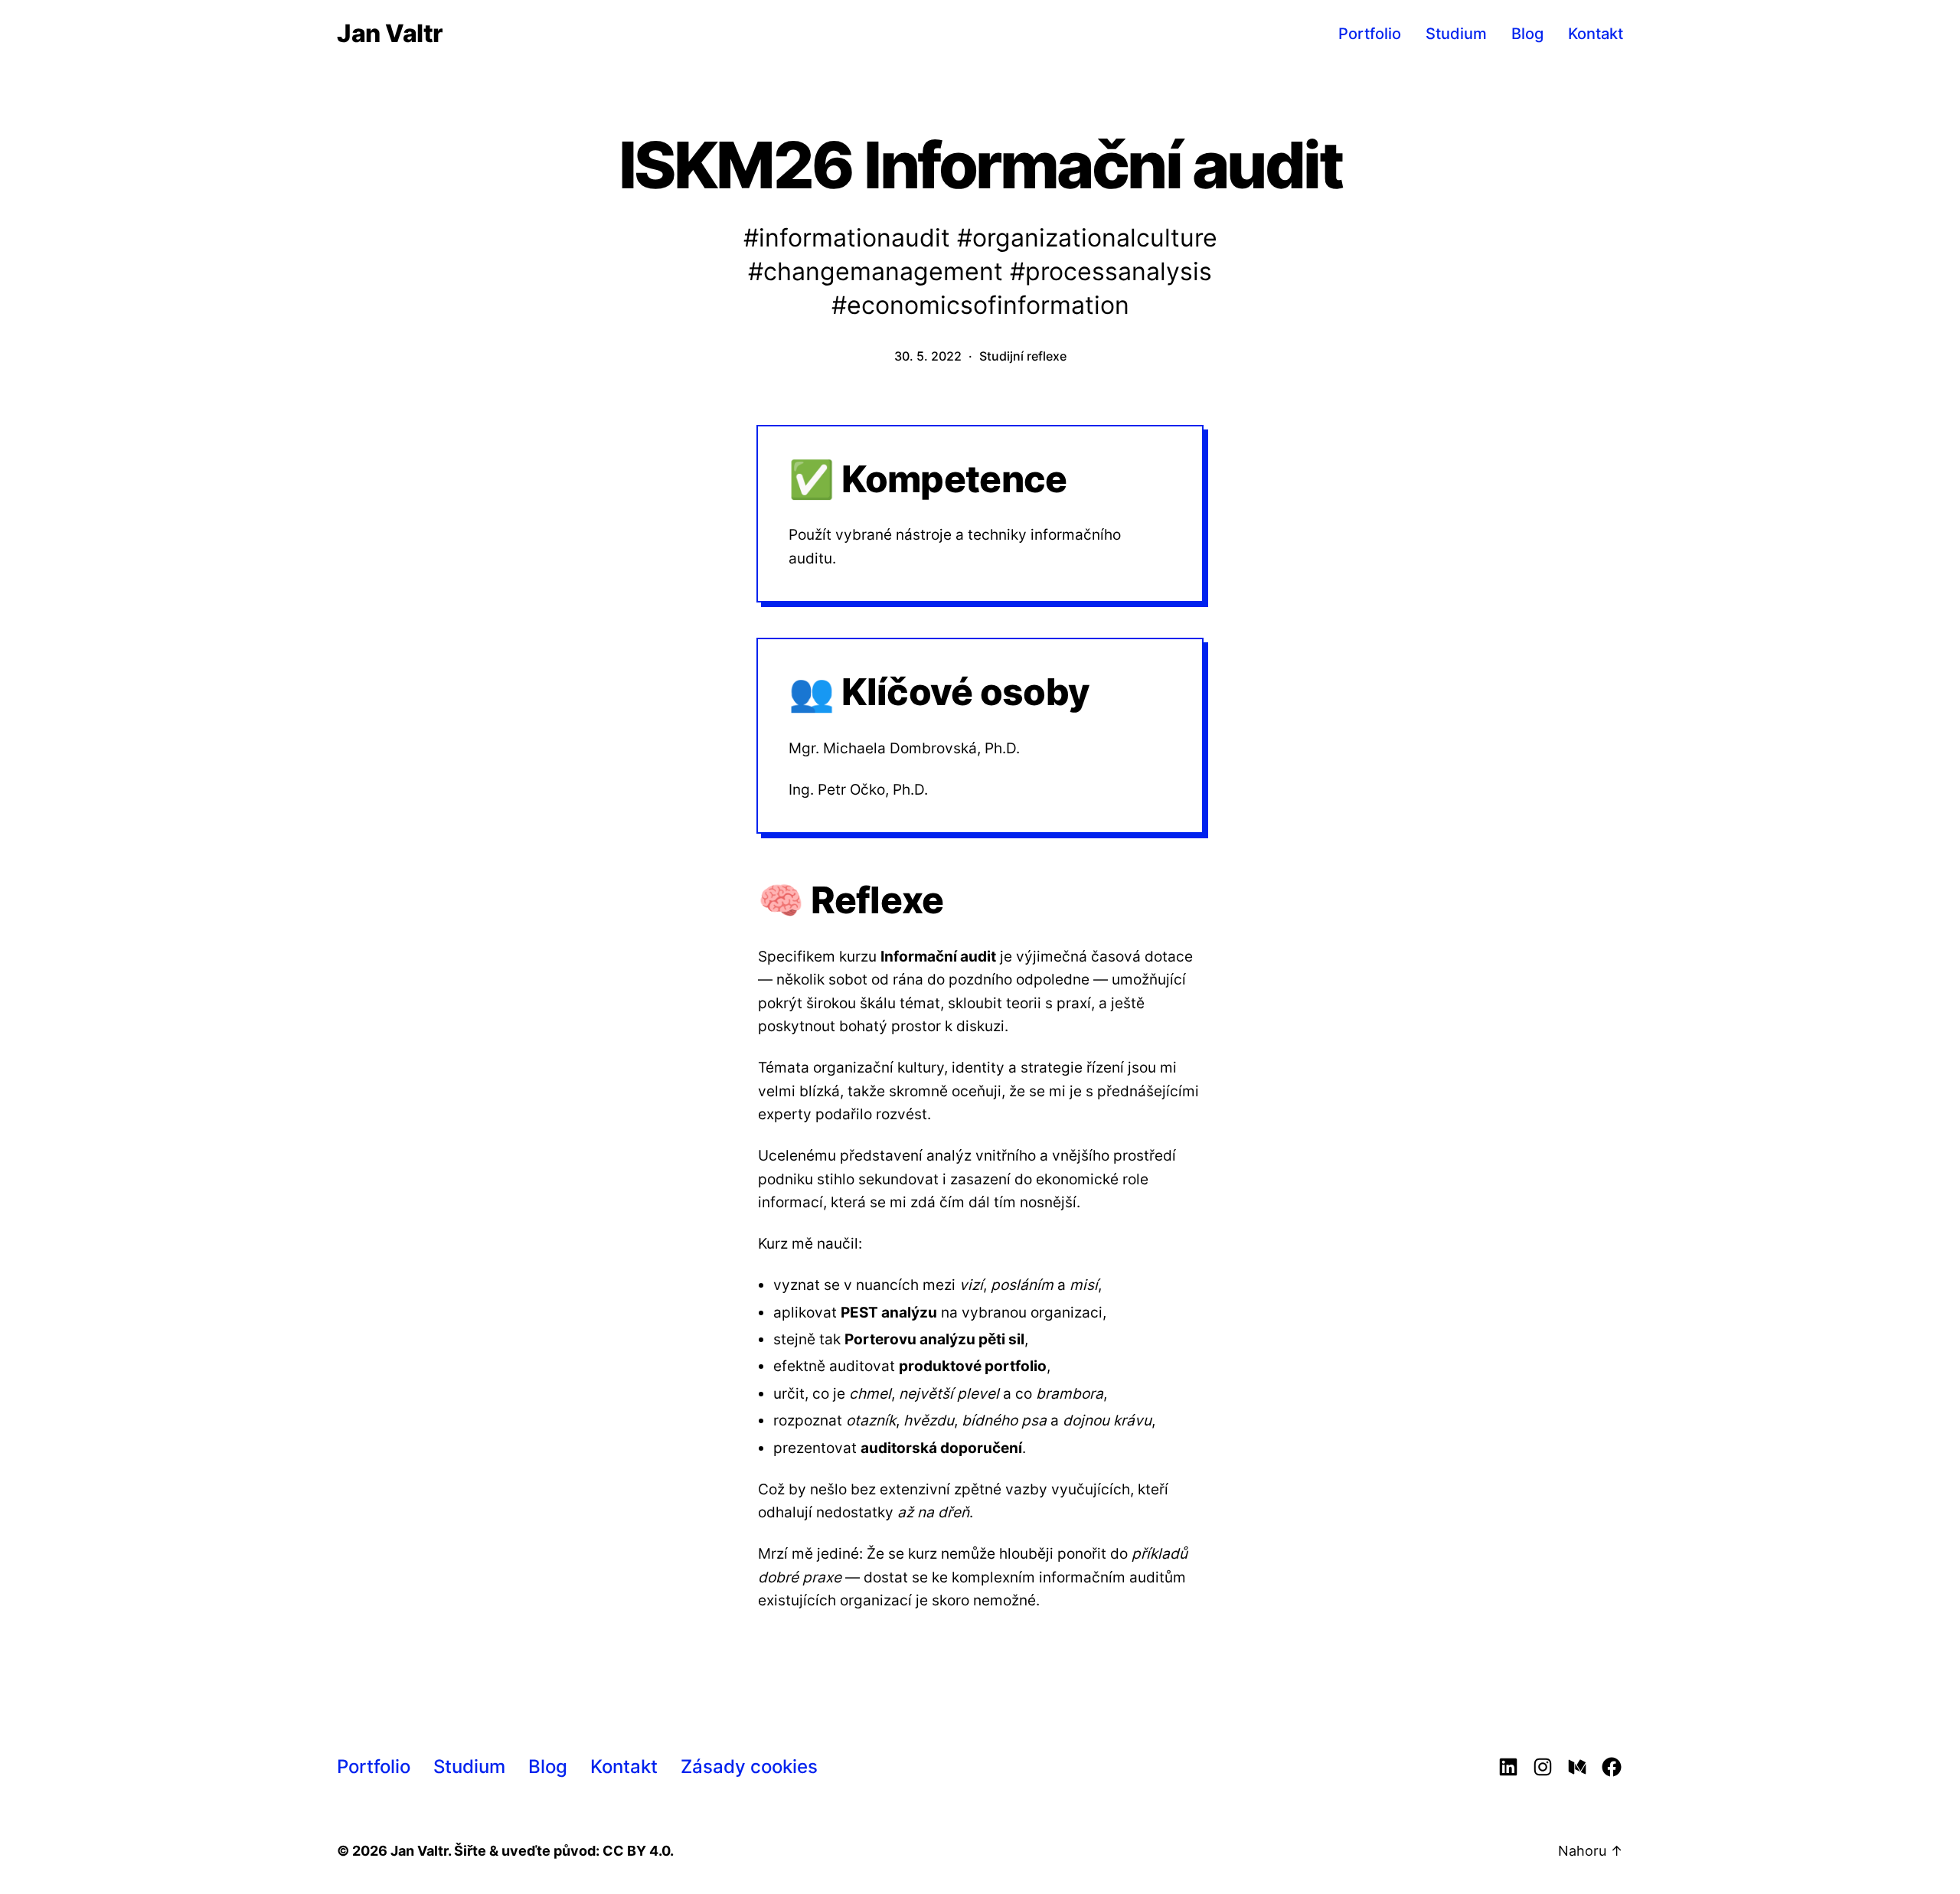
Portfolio (1370, 34)
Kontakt (1596, 34)
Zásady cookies (749, 1767)
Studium (1456, 34)
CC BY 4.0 (636, 1851)
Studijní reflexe (1023, 356)
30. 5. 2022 (928, 356)
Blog (1527, 34)
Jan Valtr (390, 34)
